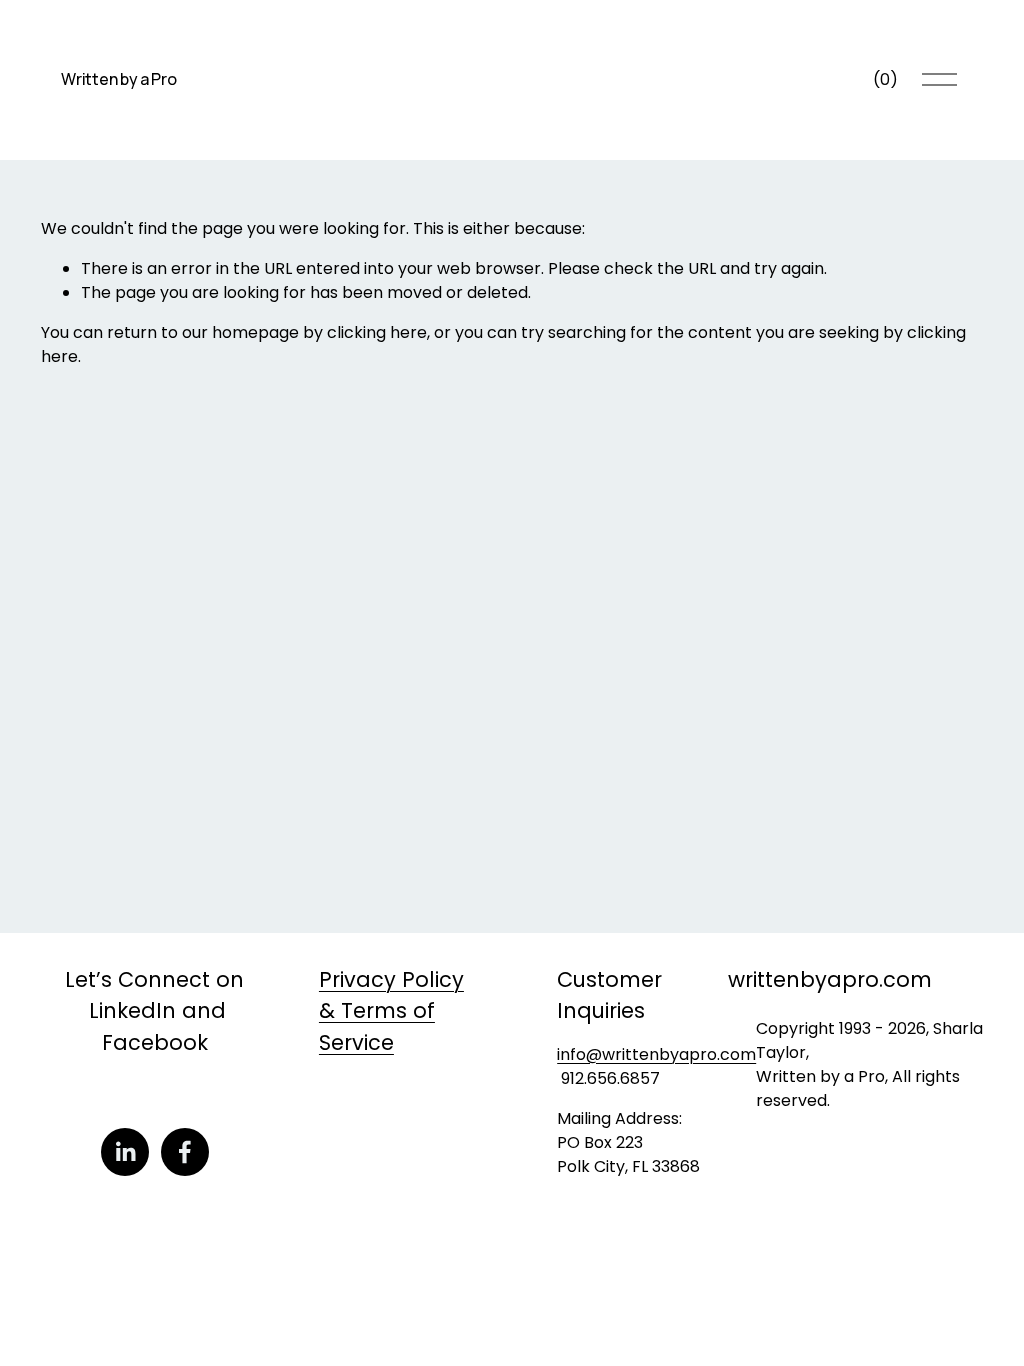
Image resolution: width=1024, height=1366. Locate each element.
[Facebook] (185, 1152)
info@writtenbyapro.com (656, 1054)
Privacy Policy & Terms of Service (391, 1011)
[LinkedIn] (125, 1152)
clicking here (377, 332)
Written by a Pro (118, 79)
